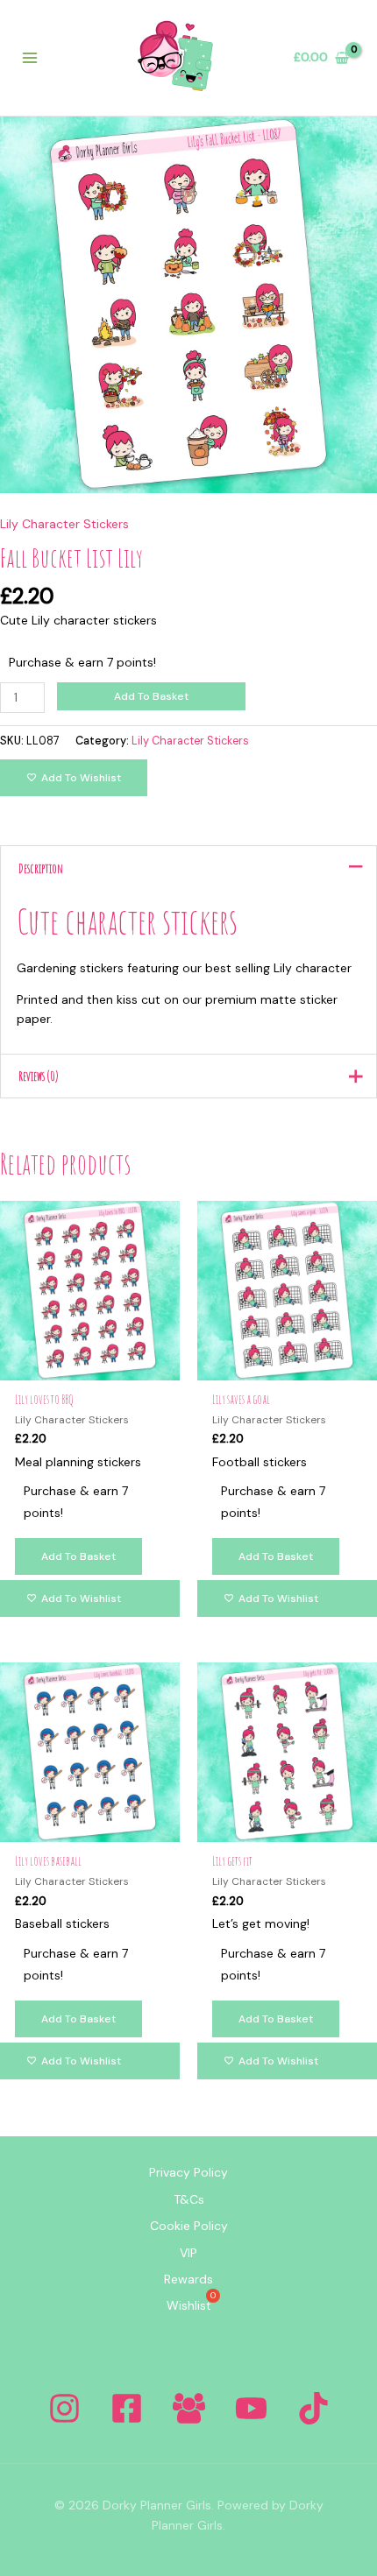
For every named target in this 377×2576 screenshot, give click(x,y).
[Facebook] (127, 2408)
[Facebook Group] (189, 2408)
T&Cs (189, 2199)
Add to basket (151, 696)
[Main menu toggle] (30, 58)
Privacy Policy (188, 2172)
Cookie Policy (189, 2226)
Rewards (188, 2279)
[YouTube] (251, 2408)
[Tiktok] (313, 2408)
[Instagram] (64, 2408)
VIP (188, 2253)
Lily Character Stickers (64, 524)
